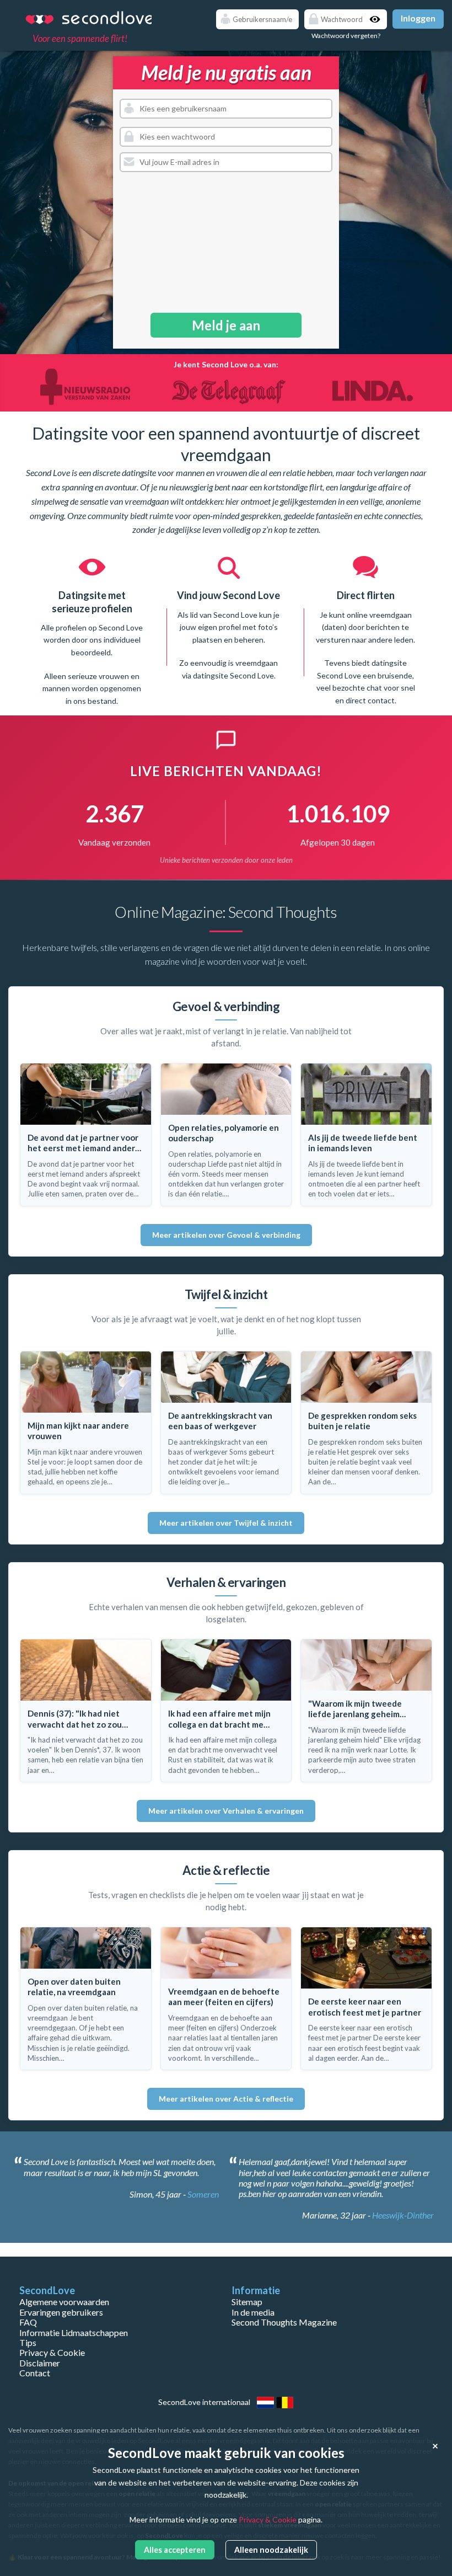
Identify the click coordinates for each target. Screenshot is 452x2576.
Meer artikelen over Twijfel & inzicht (226, 1523)
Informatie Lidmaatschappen (74, 2332)
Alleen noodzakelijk (271, 2550)
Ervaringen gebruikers (61, 2312)
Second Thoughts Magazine (284, 2322)
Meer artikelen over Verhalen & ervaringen (226, 1811)
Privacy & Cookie (52, 2352)
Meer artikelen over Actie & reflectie (226, 2099)
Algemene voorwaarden (64, 2302)
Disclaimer (40, 2363)
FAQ (28, 2322)
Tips (28, 2342)
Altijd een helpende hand (366, 602)
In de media (253, 2312)
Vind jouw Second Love (92, 595)
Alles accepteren (175, 2550)
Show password (376, 19)
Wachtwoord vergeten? (346, 36)
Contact (35, 2373)
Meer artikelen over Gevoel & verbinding (226, 1235)
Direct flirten (228, 595)
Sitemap (247, 2302)
